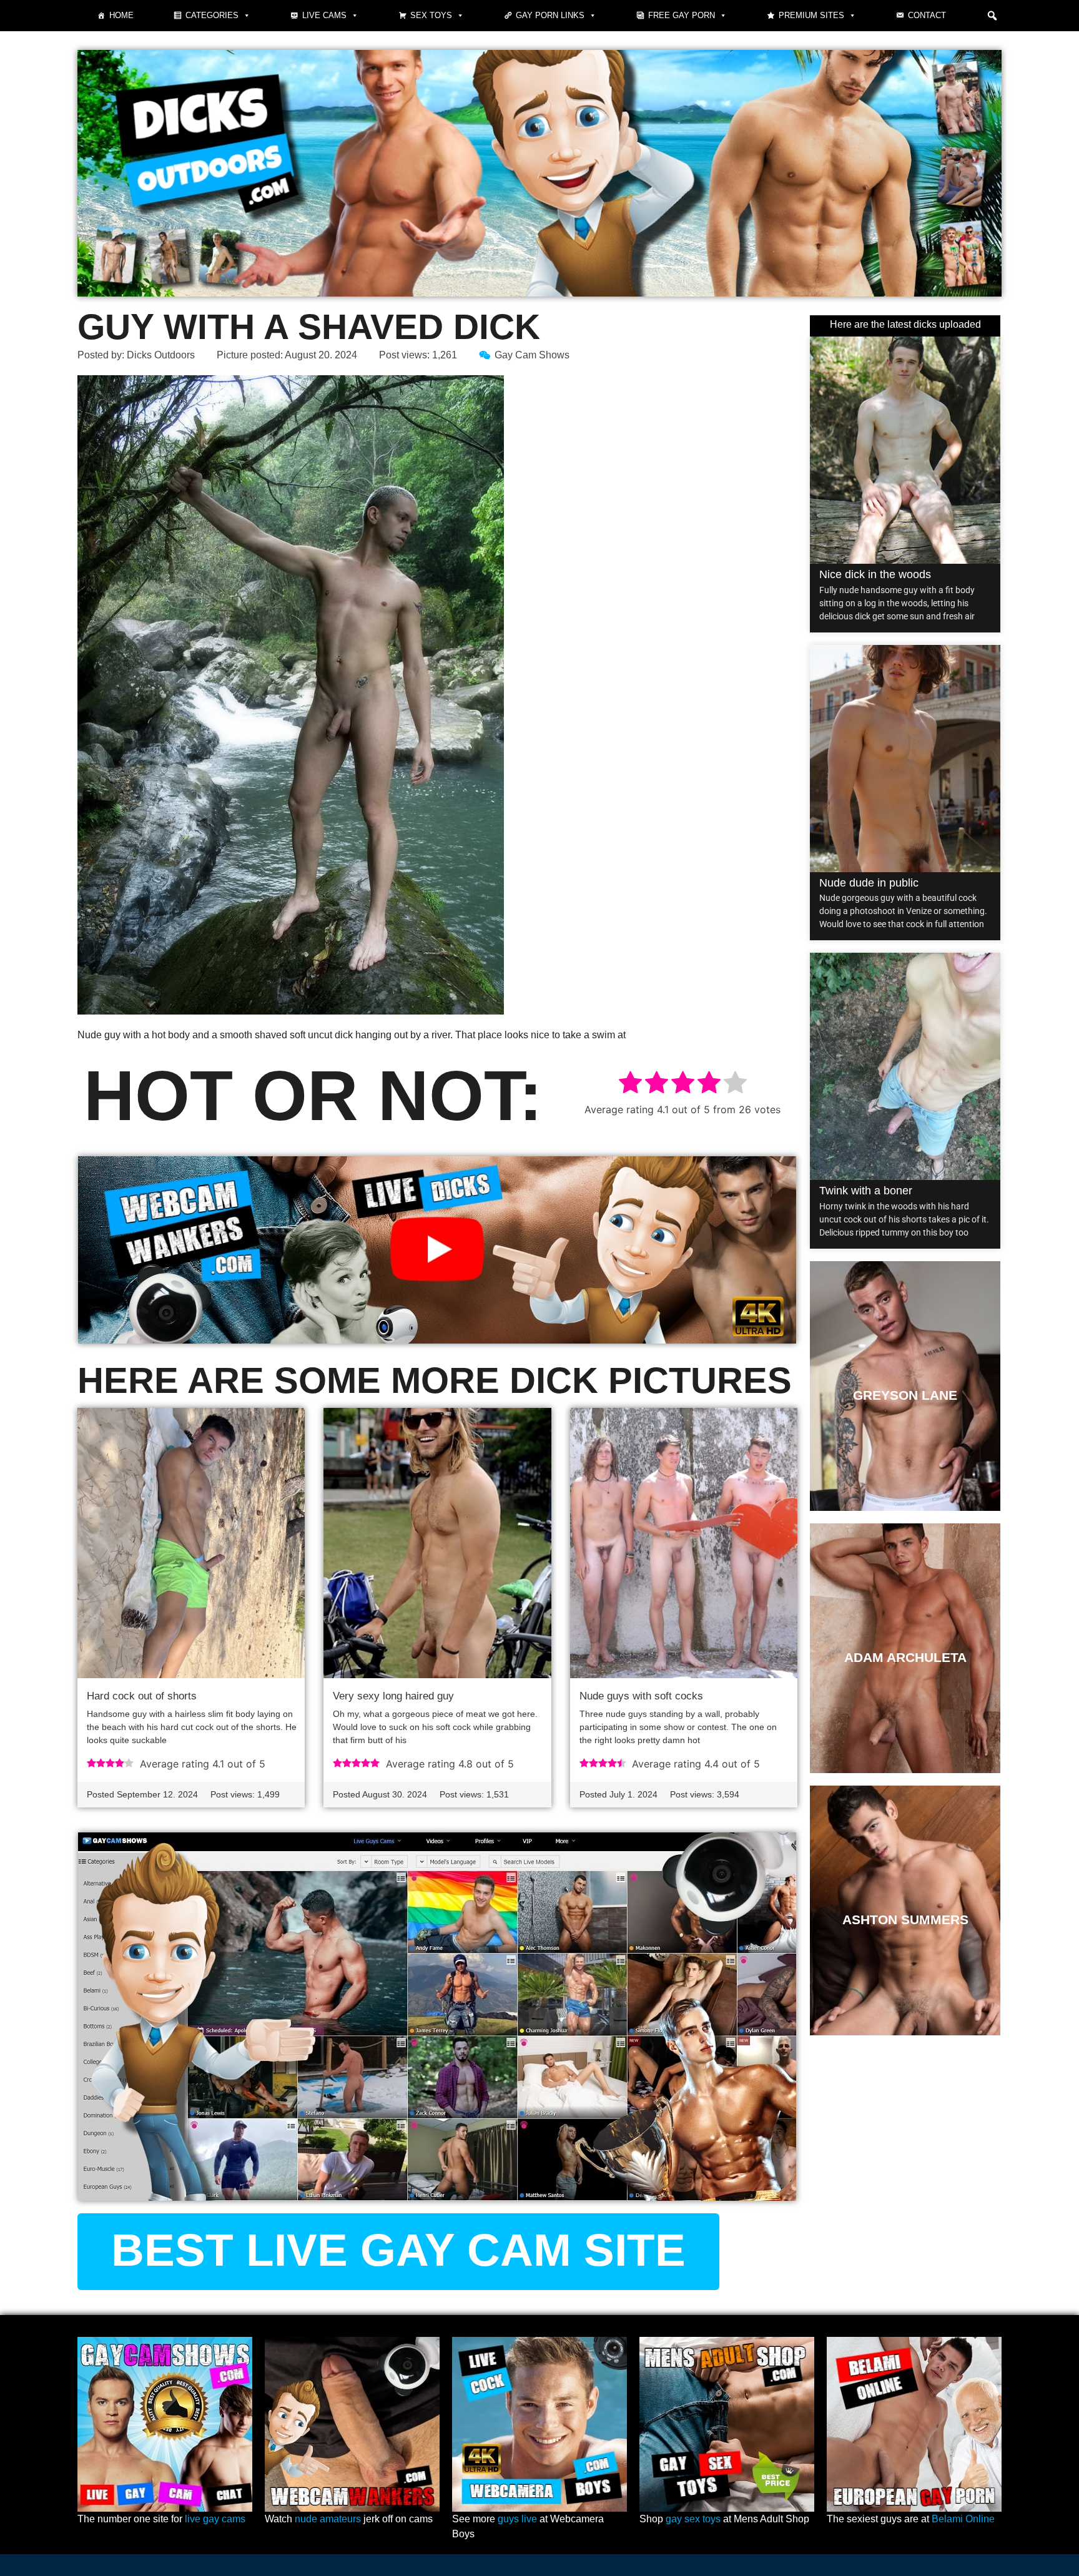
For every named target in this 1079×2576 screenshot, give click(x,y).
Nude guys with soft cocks (641, 1696)
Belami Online (963, 2519)
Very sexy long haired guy (393, 1696)
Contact (927, 15)
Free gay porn (682, 15)
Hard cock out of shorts (142, 1696)
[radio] (630, 1084)
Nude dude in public (869, 883)
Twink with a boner (866, 1191)
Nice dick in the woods (875, 574)
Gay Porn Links (550, 15)
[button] (992, 16)
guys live (517, 2519)
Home (121, 15)
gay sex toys (693, 2519)
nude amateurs (328, 2519)
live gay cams (215, 2519)
